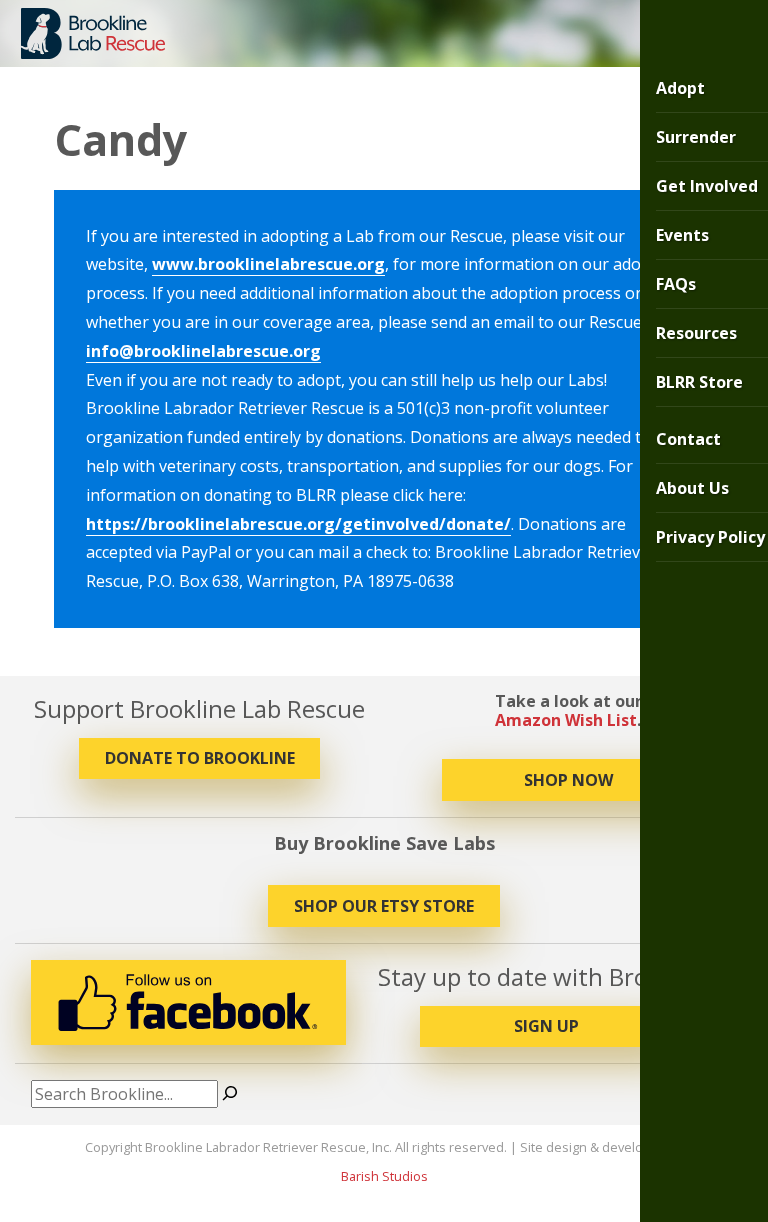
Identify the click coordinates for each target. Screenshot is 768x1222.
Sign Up (546, 1026)
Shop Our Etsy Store (384, 906)
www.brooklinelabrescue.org (268, 264)
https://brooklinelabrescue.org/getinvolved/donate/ (298, 524)
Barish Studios (384, 1176)
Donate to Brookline (200, 758)
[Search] (230, 1094)
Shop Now (568, 780)
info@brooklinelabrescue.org (203, 351)
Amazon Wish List (566, 720)
